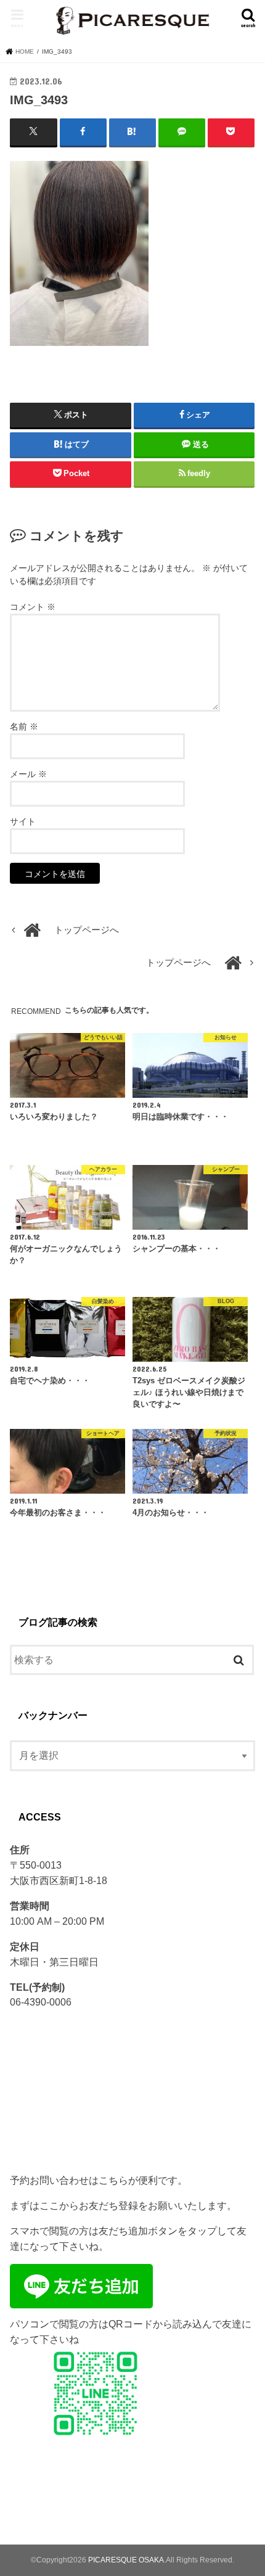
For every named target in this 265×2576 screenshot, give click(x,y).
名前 (24, 726)
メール (28, 774)
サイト (23, 821)
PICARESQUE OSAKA (126, 2560)
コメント (33, 607)
